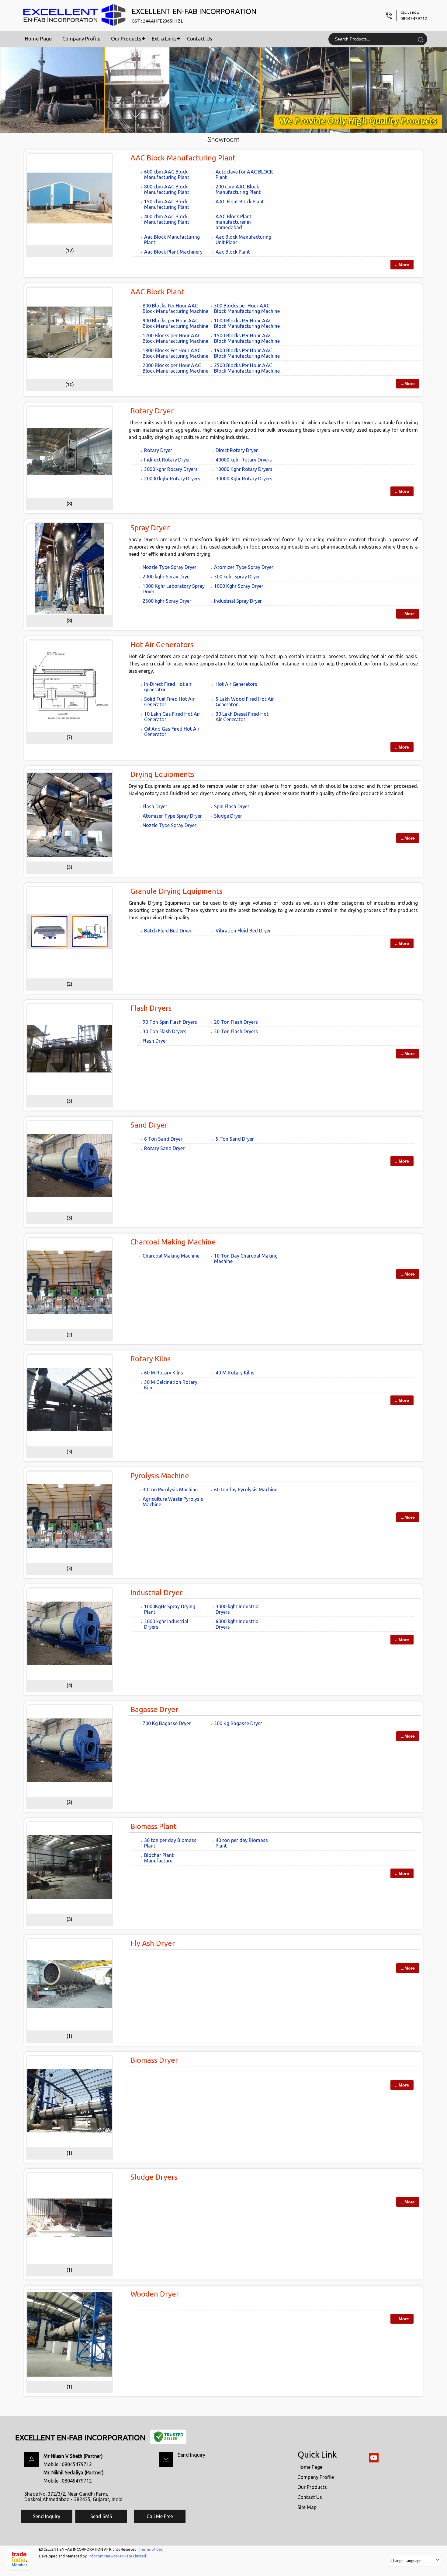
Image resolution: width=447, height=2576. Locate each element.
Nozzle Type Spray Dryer (170, 567)
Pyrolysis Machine (160, 1476)
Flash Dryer (155, 806)
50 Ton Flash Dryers (236, 1031)
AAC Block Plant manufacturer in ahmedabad (234, 222)
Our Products (126, 39)
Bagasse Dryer (154, 1709)
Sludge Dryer (228, 816)
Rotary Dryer (152, 411)
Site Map (307, 2507)
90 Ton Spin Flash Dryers (170, 1022)
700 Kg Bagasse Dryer (167, 1723)
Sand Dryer (149, 1125)
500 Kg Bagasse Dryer (238, 1723)
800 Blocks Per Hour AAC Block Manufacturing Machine (175, 308)
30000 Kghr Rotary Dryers (244, 479)
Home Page (38, 39)
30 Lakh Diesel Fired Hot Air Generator (242, 717)
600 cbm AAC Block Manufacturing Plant (167, 174)
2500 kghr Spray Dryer (167, 601)
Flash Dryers (151, 1008)
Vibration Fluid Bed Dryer (243, 931)
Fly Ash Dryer (153, 1943)
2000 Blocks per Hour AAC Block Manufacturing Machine (175, 368)
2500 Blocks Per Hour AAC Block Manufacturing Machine (247, 368)
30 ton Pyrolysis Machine (170, 1490)
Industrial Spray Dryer (238, 601)
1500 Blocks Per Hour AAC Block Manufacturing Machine (247, 338)
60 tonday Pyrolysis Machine (246, 1490)
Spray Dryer (150, 528)
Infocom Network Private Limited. (118, 2556)
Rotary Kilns (151, 1359)
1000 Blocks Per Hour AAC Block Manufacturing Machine (247, 323)
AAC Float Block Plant (240, 202)
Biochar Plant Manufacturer (159, 1858)
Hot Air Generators (162, 645)
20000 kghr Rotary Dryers (172, 479)
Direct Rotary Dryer (237, 450)
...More (402, 265)
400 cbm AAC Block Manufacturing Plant (167, 219)
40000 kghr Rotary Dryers (244, 460)
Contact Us (200, 39)
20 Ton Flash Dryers (236, 1022)
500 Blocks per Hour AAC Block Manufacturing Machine (247, 308)
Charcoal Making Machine (173, 1242)
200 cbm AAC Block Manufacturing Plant (238, 189)
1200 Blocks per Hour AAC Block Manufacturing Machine (175, 338)
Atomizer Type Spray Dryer (244, 567)
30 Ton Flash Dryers (165, 1031)
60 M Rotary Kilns (164, 1373)
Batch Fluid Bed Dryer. (168, 931)
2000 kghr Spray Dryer (167, 577)
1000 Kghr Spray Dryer (239, 586)
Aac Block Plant (233, 252)
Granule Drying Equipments (176, 891)
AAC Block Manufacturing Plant (183, 158)
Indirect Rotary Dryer (167, 460)
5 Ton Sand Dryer (235, 1139)
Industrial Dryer (156, 1593)
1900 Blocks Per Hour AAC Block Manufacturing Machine (247, 353)
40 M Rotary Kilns (235, 1373)
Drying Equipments (162, 774)
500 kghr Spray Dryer (237, 577)
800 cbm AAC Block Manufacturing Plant (167, 189)
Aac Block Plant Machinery (173, 252)
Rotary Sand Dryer (164, 1148)
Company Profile (81, 39)
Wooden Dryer (155, 2294)
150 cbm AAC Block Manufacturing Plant (167, 204)
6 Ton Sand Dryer (163, 1139)
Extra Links (164, 39)
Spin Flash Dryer (232, 806)
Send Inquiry (192, 2455)
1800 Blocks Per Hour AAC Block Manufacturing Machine (175, 353)
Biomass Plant (154, 1826)
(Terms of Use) (151, 2549)
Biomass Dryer (154, 2060)
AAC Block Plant (157, 292)
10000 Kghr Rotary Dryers (244, 469)
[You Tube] (374, 2461)
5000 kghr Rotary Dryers (171, 469)
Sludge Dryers (154, 2177)
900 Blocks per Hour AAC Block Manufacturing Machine (175, 323)
